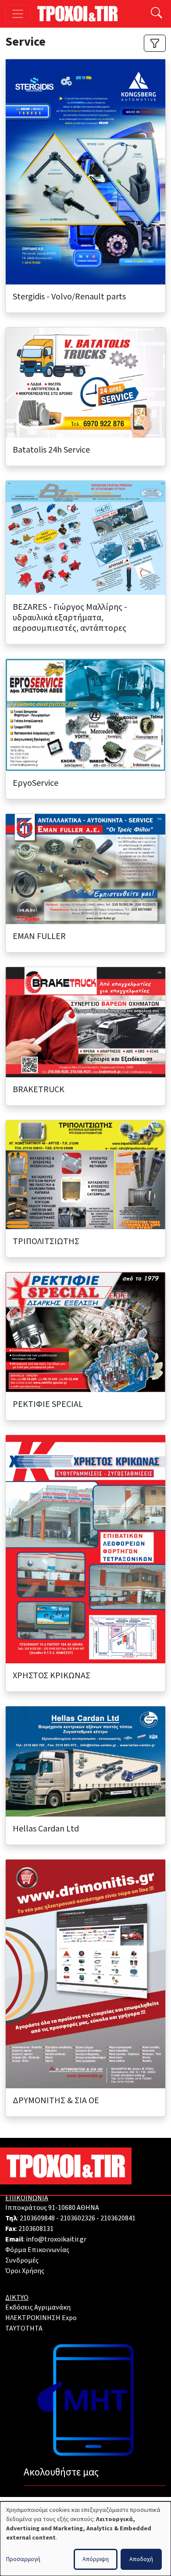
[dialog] (85, 2539)
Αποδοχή (141, 2559)
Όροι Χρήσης (25, 2271)
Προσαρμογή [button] (23, 2559)
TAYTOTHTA (24, 2328)
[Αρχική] (81, 14)
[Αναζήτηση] (157, 14)
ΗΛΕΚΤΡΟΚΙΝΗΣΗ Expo (41, 2318)
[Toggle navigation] (18, 14)
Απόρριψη (96, 2559)
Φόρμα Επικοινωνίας (37, 2250)
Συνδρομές (22, 2260)
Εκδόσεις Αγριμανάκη (38, 2307)
